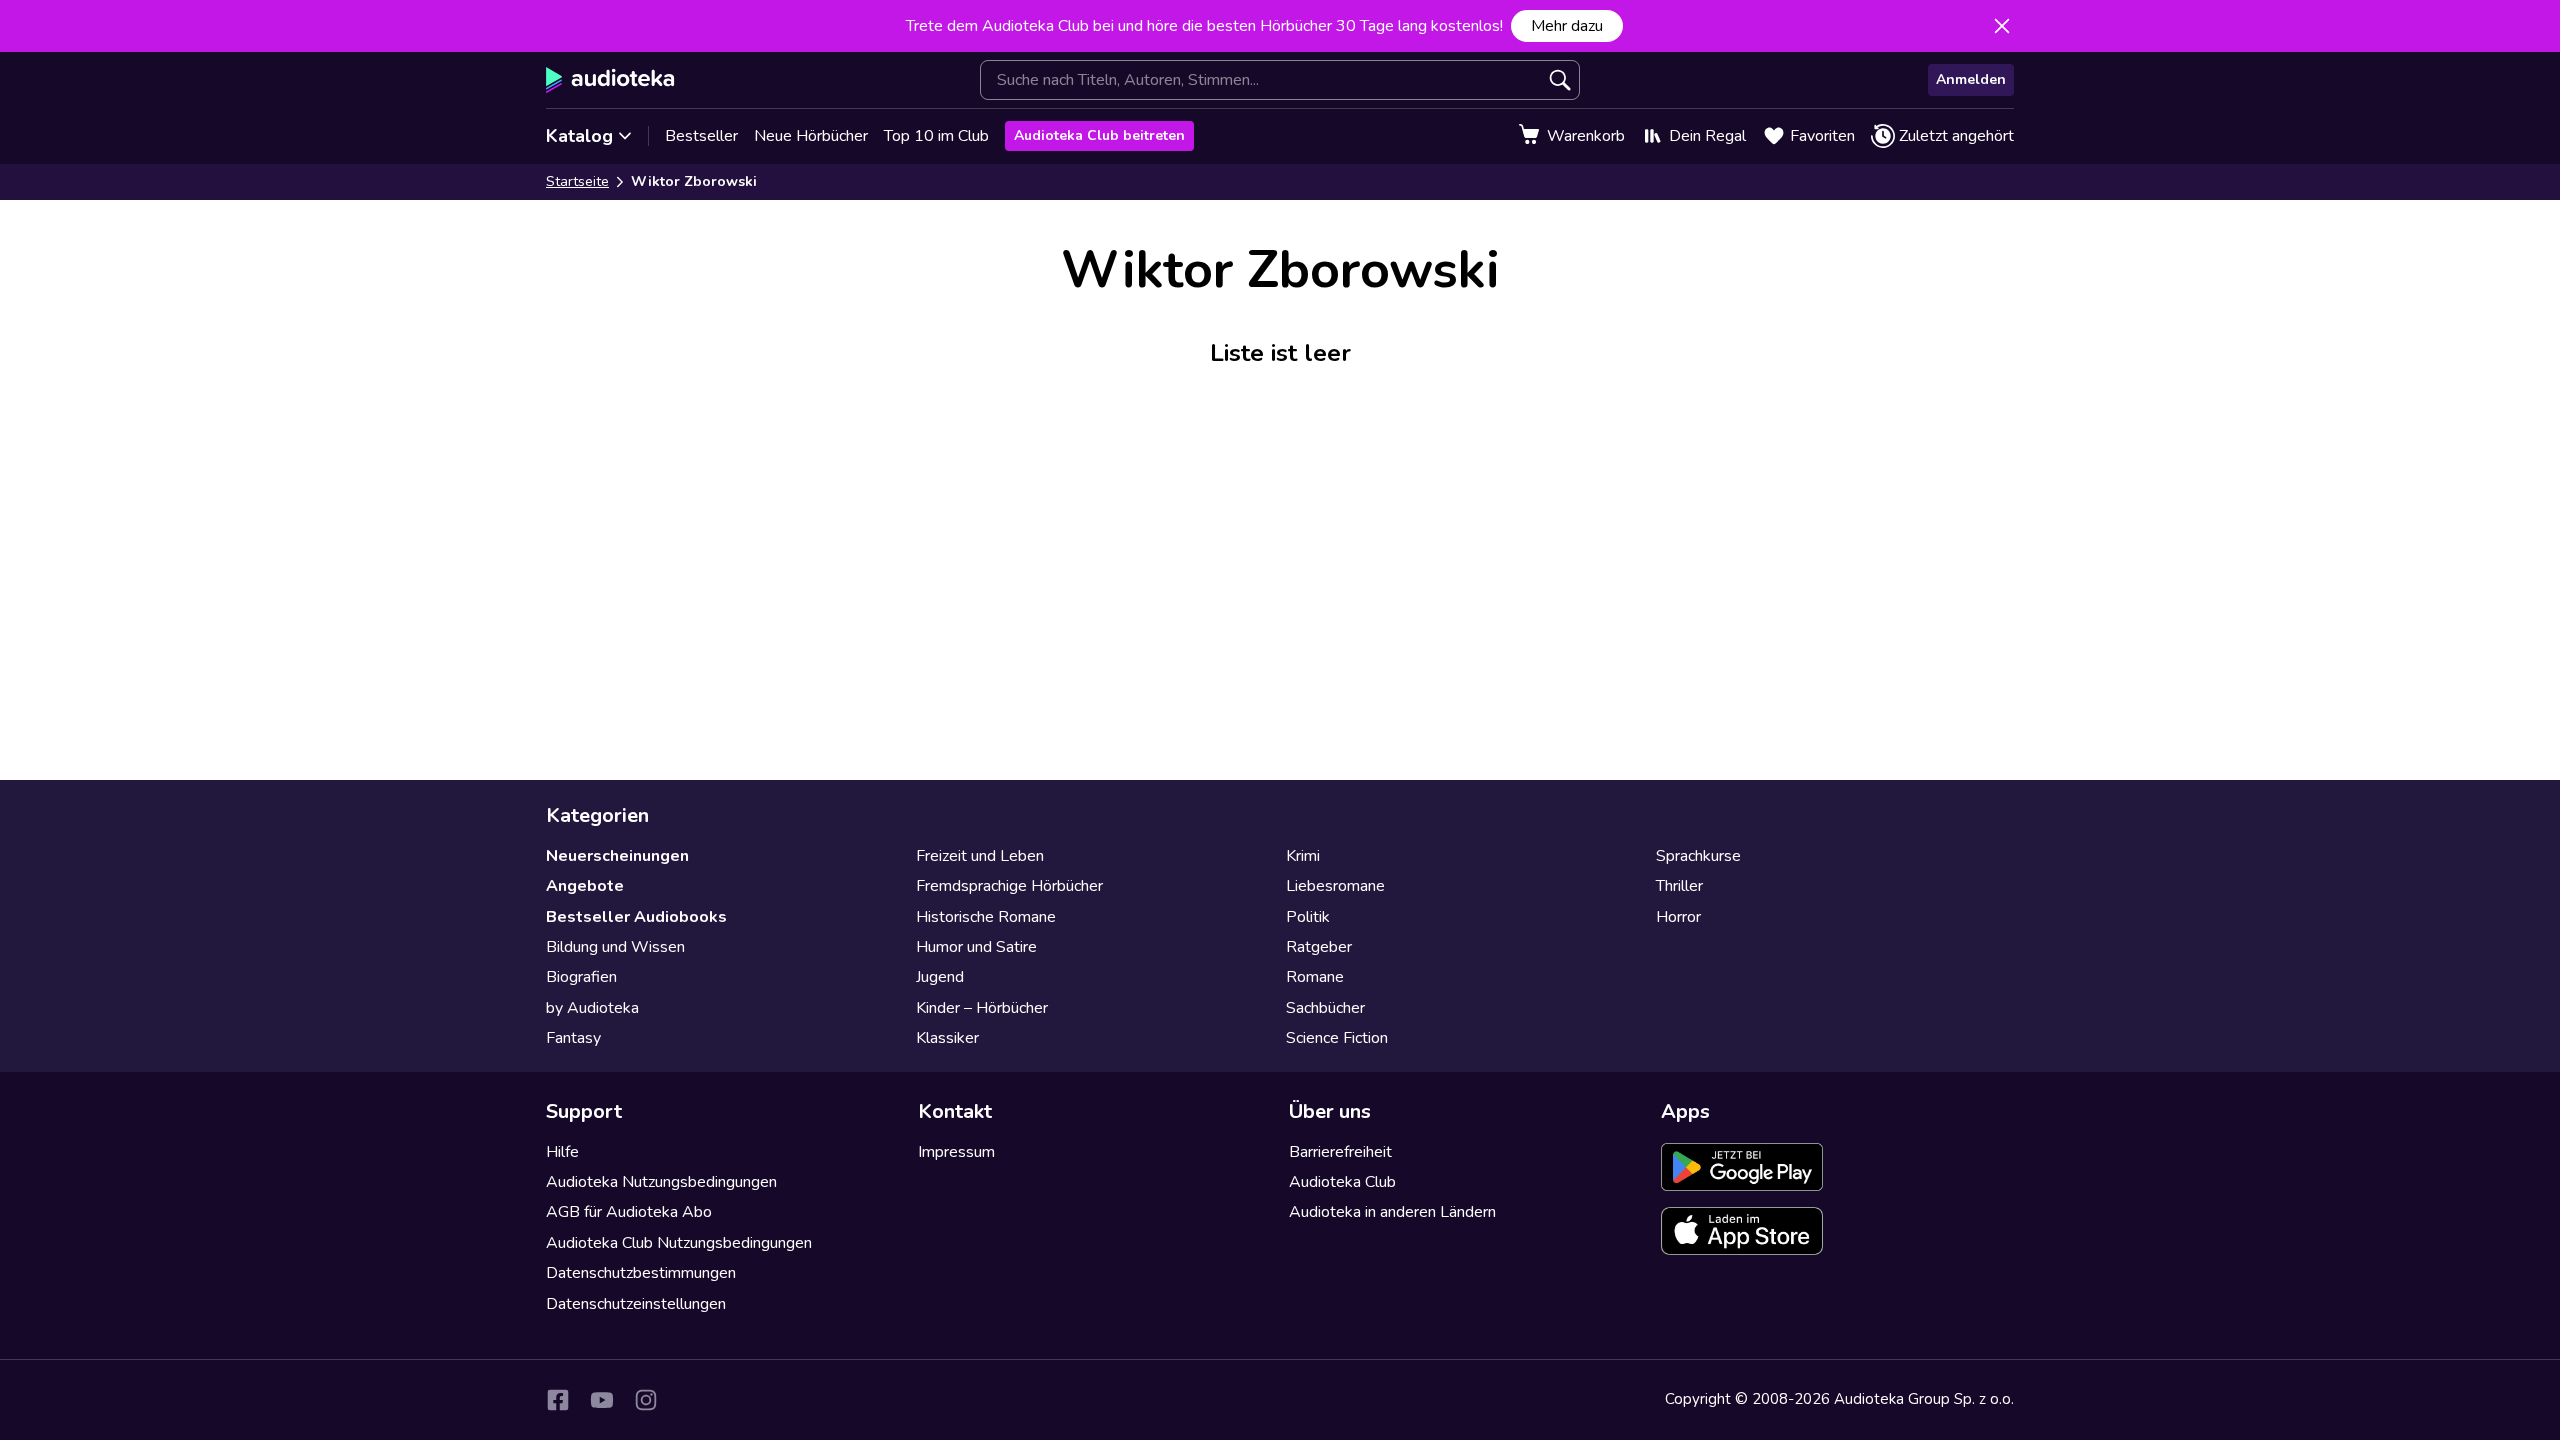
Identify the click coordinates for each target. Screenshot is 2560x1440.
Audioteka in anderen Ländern (1392, 1212)
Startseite (577, 181)
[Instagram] (646, 1400)
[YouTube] (602, 1400)
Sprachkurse (1698, 856)
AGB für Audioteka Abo (629, 1212)
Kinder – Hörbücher (982, 1008)
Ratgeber (1319, 947)
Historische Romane (986, 917)
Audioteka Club (1342, 1182)
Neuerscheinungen (617, 856)
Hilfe (562, 1152)
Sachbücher (1325, 1008)
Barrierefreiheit (1340, 1152)
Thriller (1679, 886)
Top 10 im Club (936, 136)
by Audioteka (592, 1008)
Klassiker (947, 1038)
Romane (1315, 977)
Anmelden (1971, 79)
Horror (1678, 917)
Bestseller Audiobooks (636, 917)
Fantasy (573, 1038)
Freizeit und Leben (980, 856)
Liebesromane (1335, 886)
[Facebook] (558, 1400)
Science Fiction (1337, 1038)
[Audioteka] (610, 80)
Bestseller (701, 136)
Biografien (581, 977)
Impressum (956, 1152)
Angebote (585, 886)
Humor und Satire (976, 947)
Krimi (1303, 856)
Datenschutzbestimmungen (641, 1273)
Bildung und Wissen (615, 947)
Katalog (579, 136)
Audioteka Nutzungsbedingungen (661, 1182)
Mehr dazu (1567, 26)
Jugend (940, 977)
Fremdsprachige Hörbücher (1009, 886)
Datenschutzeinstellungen (636, 1304)
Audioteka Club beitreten (1099, 135)
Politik (1308, 917)
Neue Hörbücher (811, 136)
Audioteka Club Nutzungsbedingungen (679, 1243)
